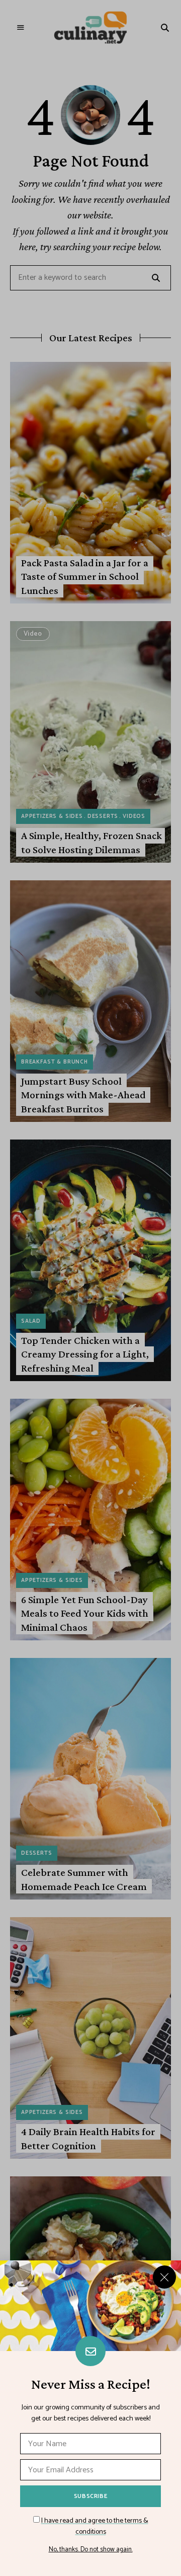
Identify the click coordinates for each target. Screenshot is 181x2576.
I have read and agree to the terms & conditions (95, 2526)
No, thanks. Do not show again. (91, 2550)
